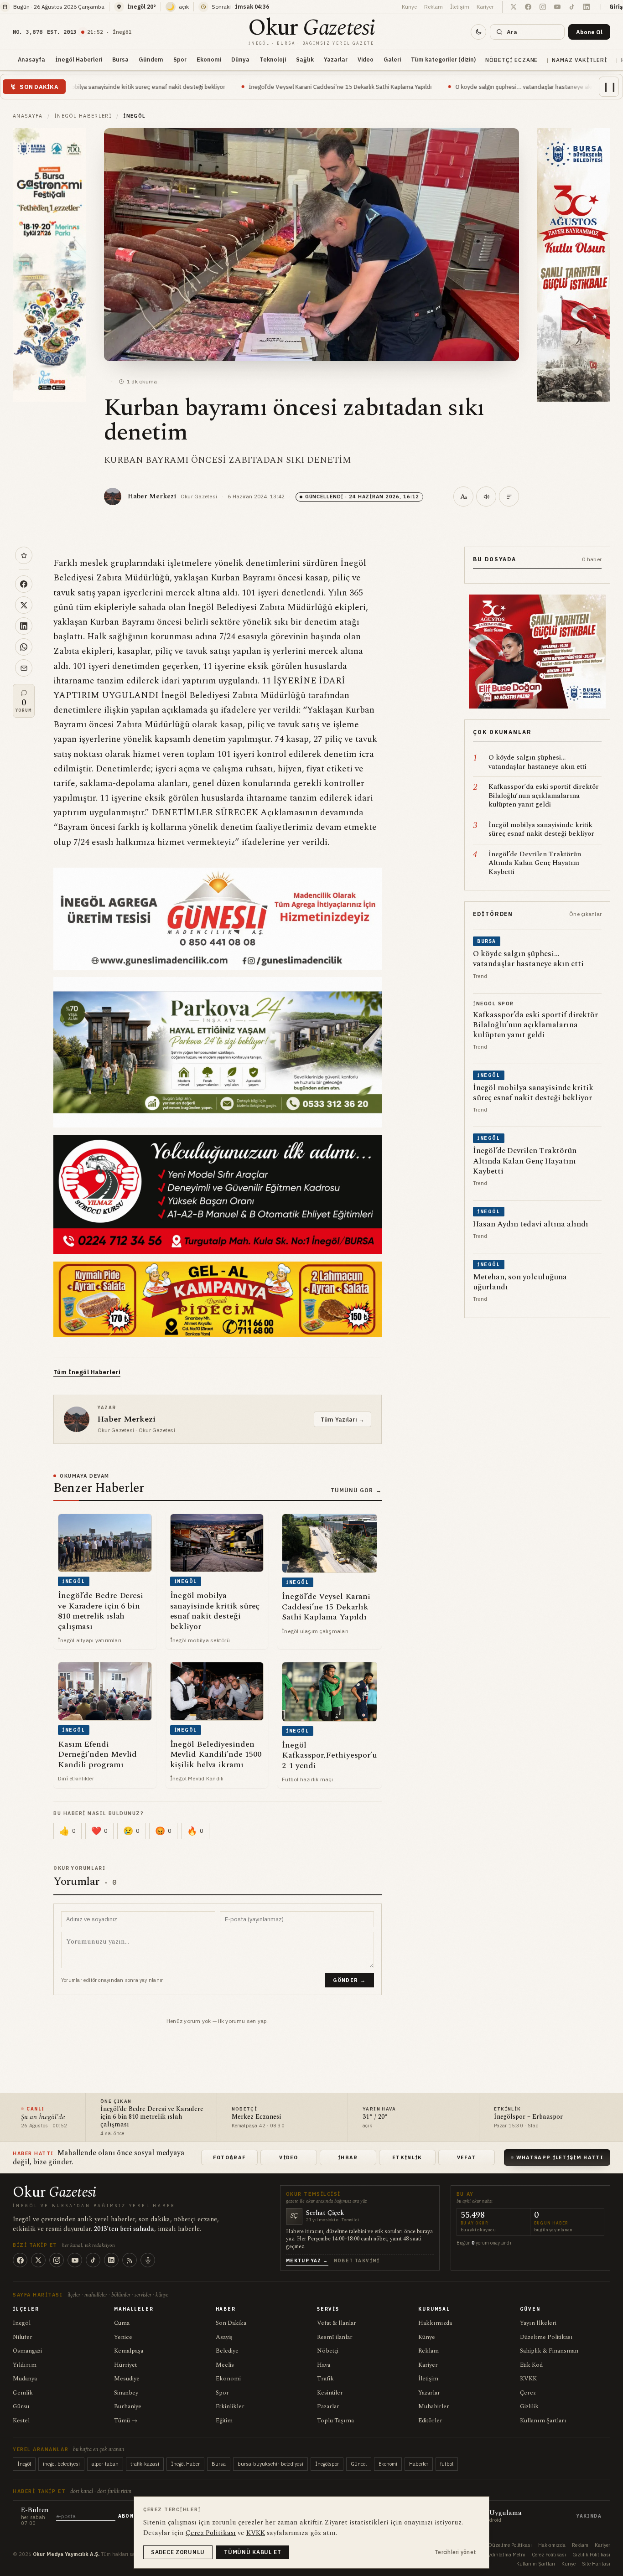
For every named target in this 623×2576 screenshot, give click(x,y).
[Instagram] (57, 2260)
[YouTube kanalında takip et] (557, 7)
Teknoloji (273, 59)
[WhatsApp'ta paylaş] (24, 647)
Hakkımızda (435, 2323)
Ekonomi (209, 59)
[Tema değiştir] (478, 32)
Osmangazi (27, 2351)
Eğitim (224, 2421)
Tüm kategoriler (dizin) (443, 59)
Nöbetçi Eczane (511, 60)
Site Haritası (596, 2564)
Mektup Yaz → (307, 2261)
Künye (409, 7)
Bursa (120, 59)
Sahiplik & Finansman (549, 2351)
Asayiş (224, 2337)
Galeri (392, 59)
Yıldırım (25, 2365)
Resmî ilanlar (335, 2337)
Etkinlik (407, 2157)
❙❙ (610, 86)
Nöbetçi (328, 2351)
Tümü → (126, 2421)
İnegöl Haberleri (79, 59)
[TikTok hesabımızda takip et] (572, 7)
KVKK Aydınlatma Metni (498, 2555)
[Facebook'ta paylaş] (24, 584)
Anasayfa (31, 59)
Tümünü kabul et (253, 2552)
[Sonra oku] (24, 555)
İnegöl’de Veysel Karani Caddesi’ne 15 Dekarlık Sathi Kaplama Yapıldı (208, 87)
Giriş (616, 7)
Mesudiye (127, 2379)
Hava (324, 2365)
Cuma (122, 2323)
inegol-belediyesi (61, 2464)
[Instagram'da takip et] (543, 7)
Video (366, 59)
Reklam (434, 7)
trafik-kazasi (145, 2464)
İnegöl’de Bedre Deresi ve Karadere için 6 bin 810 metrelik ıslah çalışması (152, 2117)
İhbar (348, 2157)
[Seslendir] (486, 497)
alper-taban (105, 2464)
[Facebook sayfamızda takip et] (528, 7)
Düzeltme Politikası (546, 2337)
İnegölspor (327, 2464)
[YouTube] (75, 2260)
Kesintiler (330, 2393)
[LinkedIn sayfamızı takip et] (587, 7)
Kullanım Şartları (543, 2421)
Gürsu (21, 2406)
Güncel (359, 2464)
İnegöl (22, 2323)
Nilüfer (23, 2337)
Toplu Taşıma (335, 2421)
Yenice (123, 2337)
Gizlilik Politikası (591, 2555)
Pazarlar (328, 2406)
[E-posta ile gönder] (24, 668)
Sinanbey (126, 2393)
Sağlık (305, 59)
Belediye (227, 2351)
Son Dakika (231, 2323)
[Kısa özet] (509, 497)
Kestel (21, 2421)
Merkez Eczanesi (256, 2117)
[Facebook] (20, 2260)
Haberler (419, 2464)
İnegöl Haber (185, 2464)
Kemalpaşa (129, 2351)
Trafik (325, 2379)
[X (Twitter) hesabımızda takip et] (514, 7)
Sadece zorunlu (178, 2552)
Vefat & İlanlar (337, 2323)
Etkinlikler (230, 2406)
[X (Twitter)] (38, 2260)
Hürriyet (125, 2365)
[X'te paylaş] (24, 605)
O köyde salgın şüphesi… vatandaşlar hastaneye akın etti (399, 87)
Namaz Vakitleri (579, 60)
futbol (447, 2464)
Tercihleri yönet (455, 2552)
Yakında (589, 2516)
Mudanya (25, 2379)
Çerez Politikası (549, 2555)
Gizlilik (529, 2406)
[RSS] (130, 2260)
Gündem (151, 59)
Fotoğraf (230, 2157)
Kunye (568, 2564)
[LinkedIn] (111, 2260)
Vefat (467, 2157)
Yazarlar (336, 59)
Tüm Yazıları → (343, 1419)
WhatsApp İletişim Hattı (560, 2157)
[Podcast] (148, 2260)
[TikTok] (93, 2260)
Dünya (240, 59)
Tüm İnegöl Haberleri (87, 1372)
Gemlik (23, 2393)
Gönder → (349, 1980)
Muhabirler (434, 2406)
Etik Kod (531, 2365)
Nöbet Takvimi (357, 2261)
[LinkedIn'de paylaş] (24, 626)
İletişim (460, 7)
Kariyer (485, 7)
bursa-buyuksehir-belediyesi (270, 2464)
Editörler (430, 2421)
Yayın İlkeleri (538, 2323)
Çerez (528, 2393)
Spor (180, 59)
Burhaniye (128, 2406)
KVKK (528, 2379)
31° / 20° (375, 2117)
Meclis (225, 2365)
